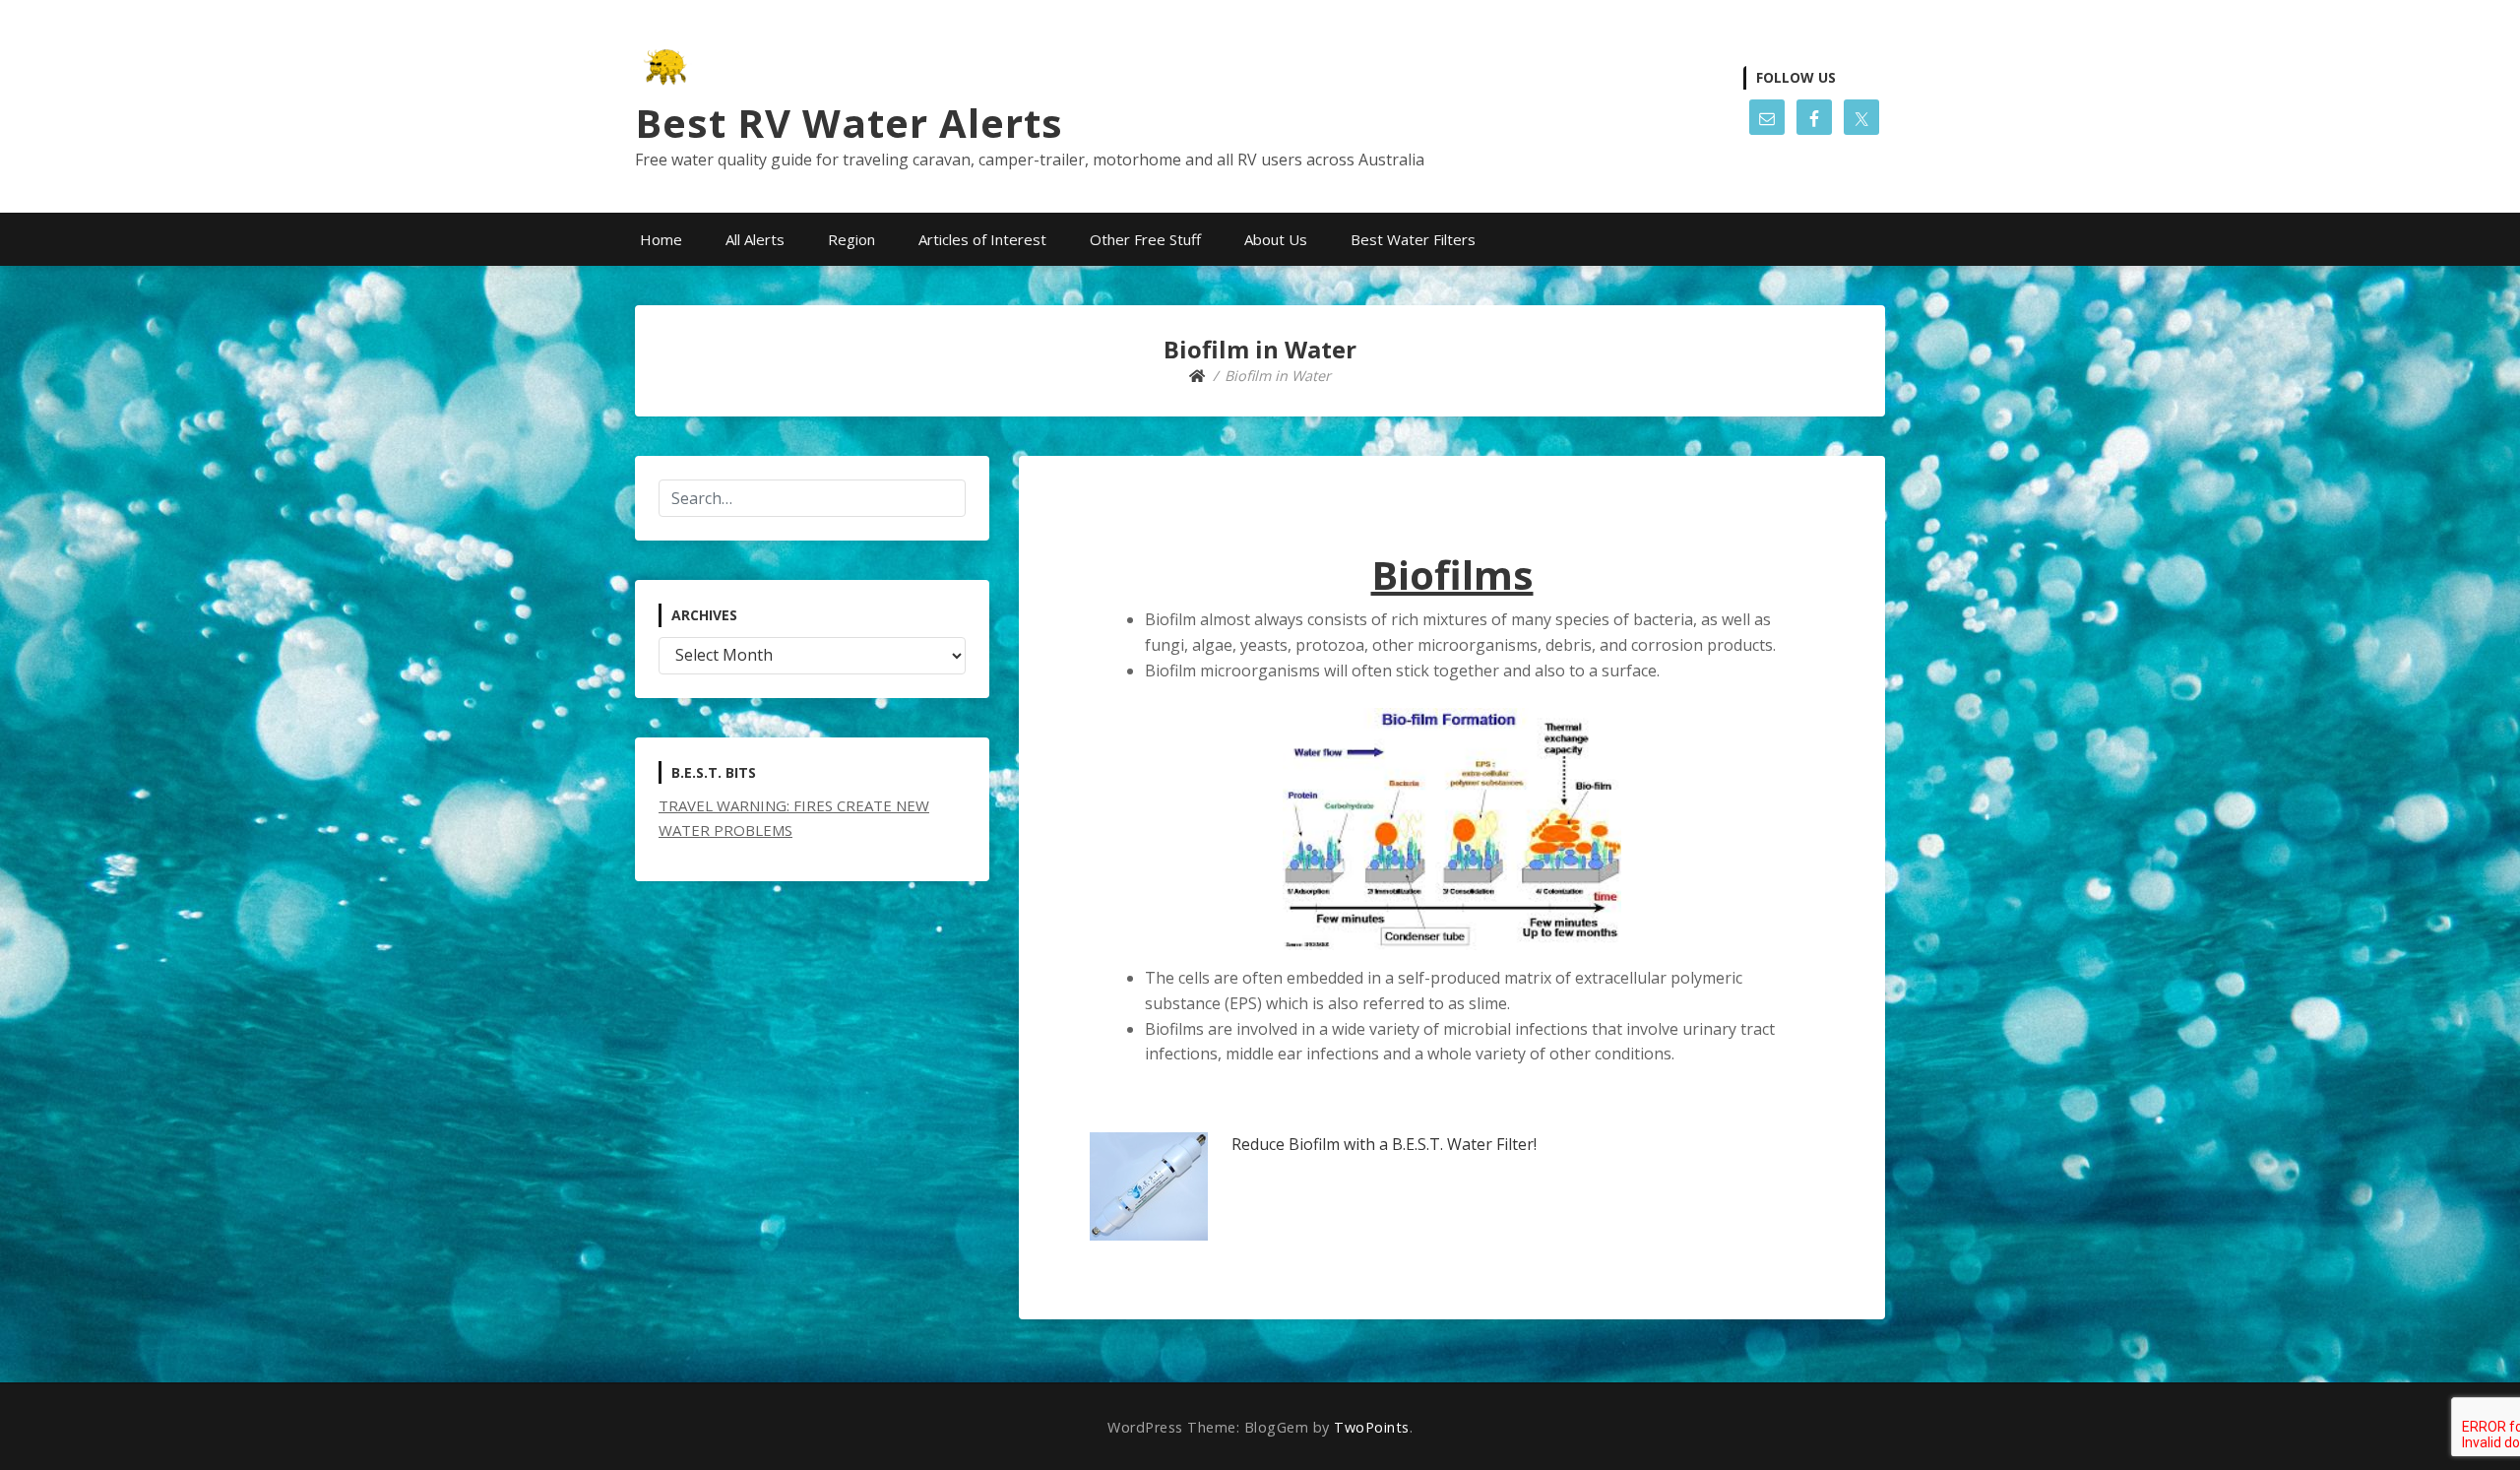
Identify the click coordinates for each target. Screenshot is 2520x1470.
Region (851, 239)
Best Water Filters (1413, 239)
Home (661, 239)
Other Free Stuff (1145, 239)
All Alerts (755, 239)
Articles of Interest (982, 239)
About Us (1276, 239)
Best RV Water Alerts (849, 123)
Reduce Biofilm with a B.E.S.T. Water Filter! (1384, 1144)
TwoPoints (1372, 1427)
